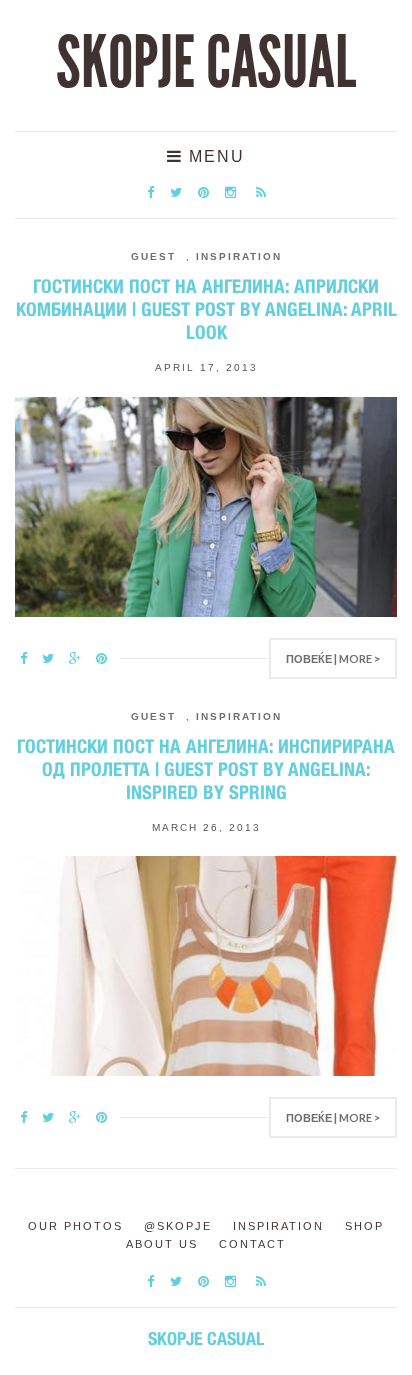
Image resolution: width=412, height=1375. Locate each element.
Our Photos (75, 1226)
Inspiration (239, 256)
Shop (364, 1226)
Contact (252, 1244)
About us (162, 1244)
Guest (153, 256)
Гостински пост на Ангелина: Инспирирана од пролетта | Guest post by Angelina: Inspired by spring (206, 769)
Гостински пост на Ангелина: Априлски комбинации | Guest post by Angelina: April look (206, 309)
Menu (214, 156)
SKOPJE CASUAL (206, 63)
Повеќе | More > (333, 658)
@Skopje (178, 1226)
